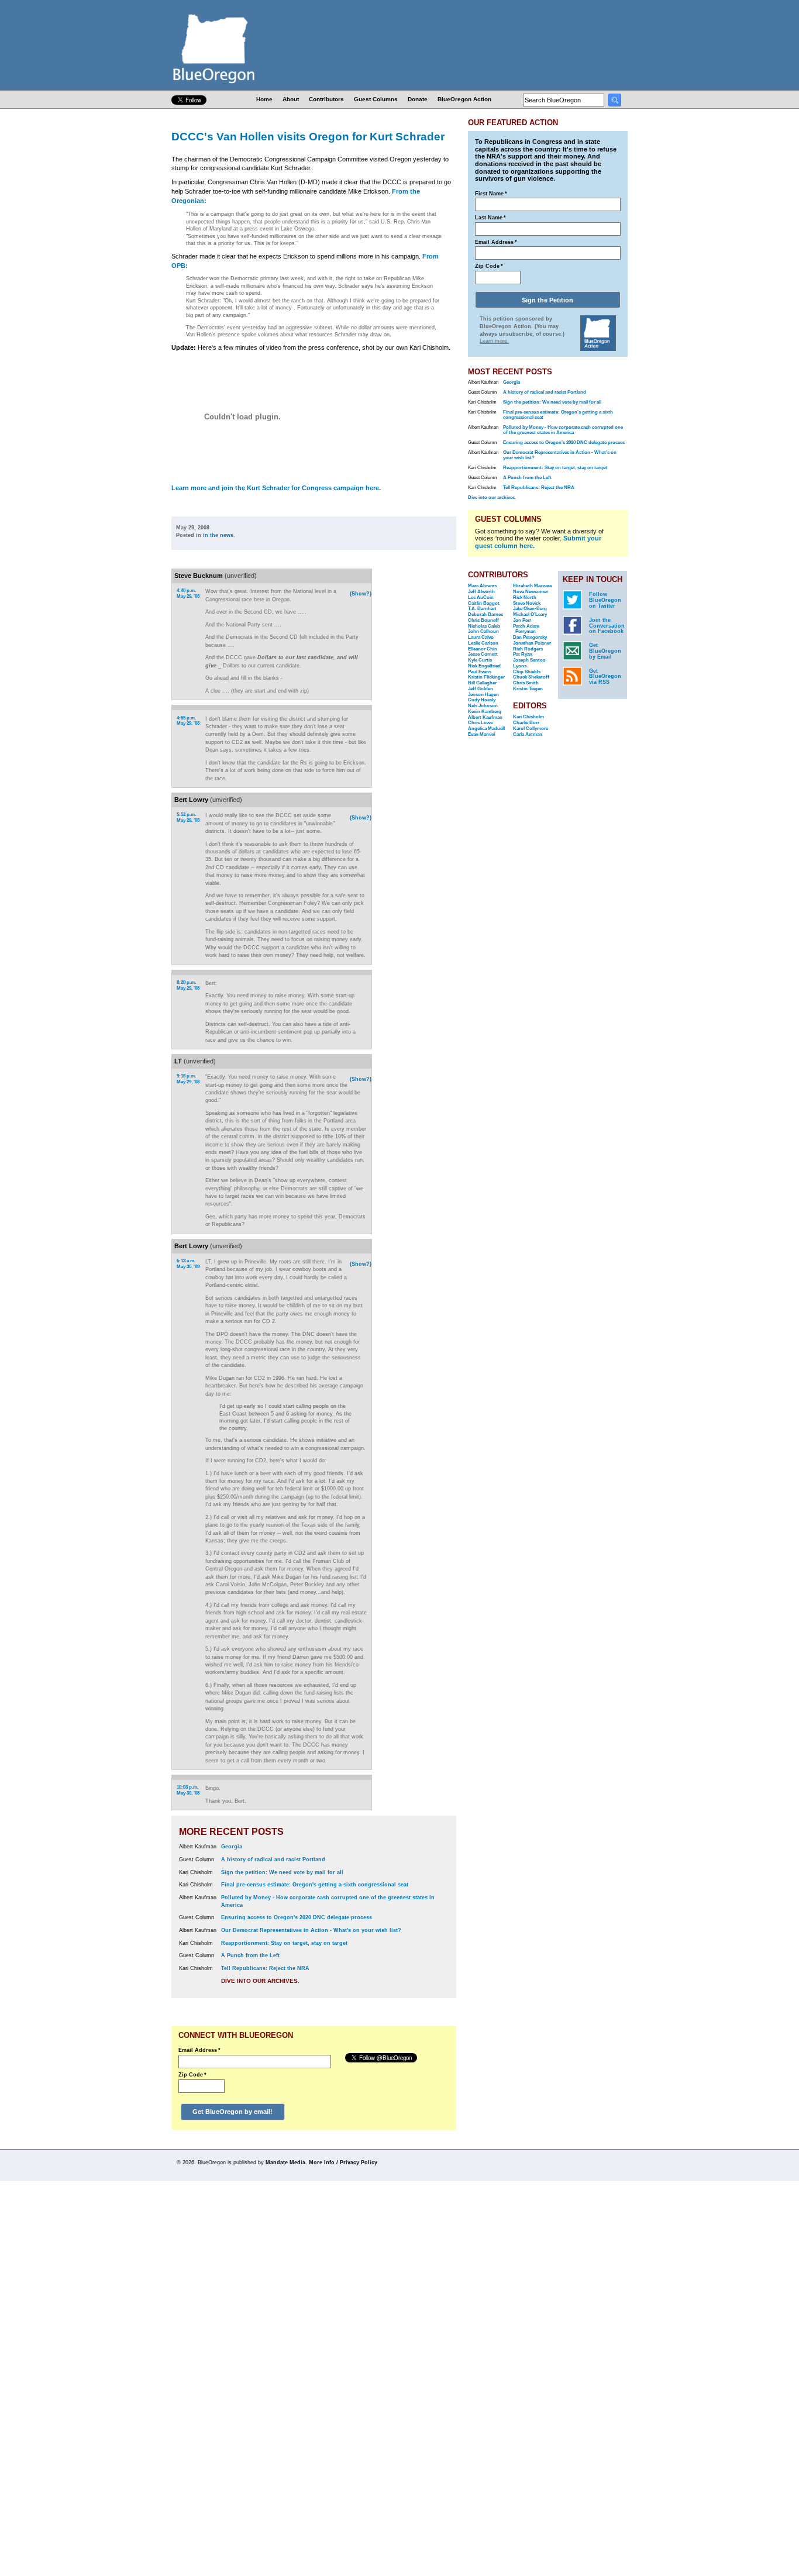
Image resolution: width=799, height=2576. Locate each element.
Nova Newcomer (531, 592)
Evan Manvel (481, 734)
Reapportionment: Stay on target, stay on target (284, 1943)
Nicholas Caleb (484, 626)
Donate (418, 99)
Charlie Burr (526, 723)
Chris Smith (526, 683)
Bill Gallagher (482, 683)
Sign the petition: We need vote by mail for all (282, 1872)
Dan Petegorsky (530, 637)
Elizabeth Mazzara (532, 586)
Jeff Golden (481, 689)
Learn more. (494, 341)
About (291, 99)
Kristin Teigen (528, 689)
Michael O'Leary (530, 614)
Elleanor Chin (483, 649)
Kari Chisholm (528, 717)
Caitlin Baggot (484, 603)
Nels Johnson (483, 706)
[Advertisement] (419, 721)
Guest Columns (376, 99)
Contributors (326, 99)
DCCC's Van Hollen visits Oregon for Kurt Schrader (308, 136)
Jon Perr (522, 620)
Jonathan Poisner (532, 643)
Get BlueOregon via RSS (605, 677)
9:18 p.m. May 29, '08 (188, 1079)
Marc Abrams (482, 586)
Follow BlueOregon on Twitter (605, 600)
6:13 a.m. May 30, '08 (188, 1264)
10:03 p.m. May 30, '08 (188, 1790)
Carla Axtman (528, 734)
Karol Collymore (531, 729)
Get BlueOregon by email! (233, 2112)
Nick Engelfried (484, 666)
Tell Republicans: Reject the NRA (265, 1968)
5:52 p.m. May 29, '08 (188, 817)
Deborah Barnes (485, 614)
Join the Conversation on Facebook (607, 626)
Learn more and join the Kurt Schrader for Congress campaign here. (276, 488)
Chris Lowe (480, 723)
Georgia (232, 1847)
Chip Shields (527, 672)
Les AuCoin (481, 597)
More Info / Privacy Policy (343, 2162)
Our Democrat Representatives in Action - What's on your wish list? (311, 1930)
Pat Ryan (523, 654)
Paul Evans (480, 672)
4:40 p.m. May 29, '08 (188, 593)
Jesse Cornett (483, 654)
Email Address (199, 2050)
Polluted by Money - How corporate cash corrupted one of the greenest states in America (563, 430)
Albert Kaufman (485, 717)
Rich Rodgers (528, 649)
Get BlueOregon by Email (605, 651)
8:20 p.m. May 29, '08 (188, 985)
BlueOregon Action (464, 99)
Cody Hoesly (482, 700)
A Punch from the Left (250, 1955)
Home (264, 99)
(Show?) (361, 594)
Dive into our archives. (260, 1981)
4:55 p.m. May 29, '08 (188, 721)
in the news (218, 535)
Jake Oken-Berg (530, 609)
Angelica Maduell (486, 729)
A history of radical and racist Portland (273, 1859)
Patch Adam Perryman (526, 629)
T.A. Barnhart (482, 609)
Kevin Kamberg (485, 712)
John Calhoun (483, 631)
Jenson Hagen (483, 695)
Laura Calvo (481, 637)
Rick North (525, 597)
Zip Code (192, 2075)
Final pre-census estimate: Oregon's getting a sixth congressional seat (315, 1885)
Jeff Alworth (481, 592)
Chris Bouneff (483, 620)
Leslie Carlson (483, 643)
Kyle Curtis (480, 660)
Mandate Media (285, 2162)
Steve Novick (527, 603)
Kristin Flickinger (486, 677)
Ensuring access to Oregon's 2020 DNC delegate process (297, 1917)
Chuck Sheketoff (531, 677)
